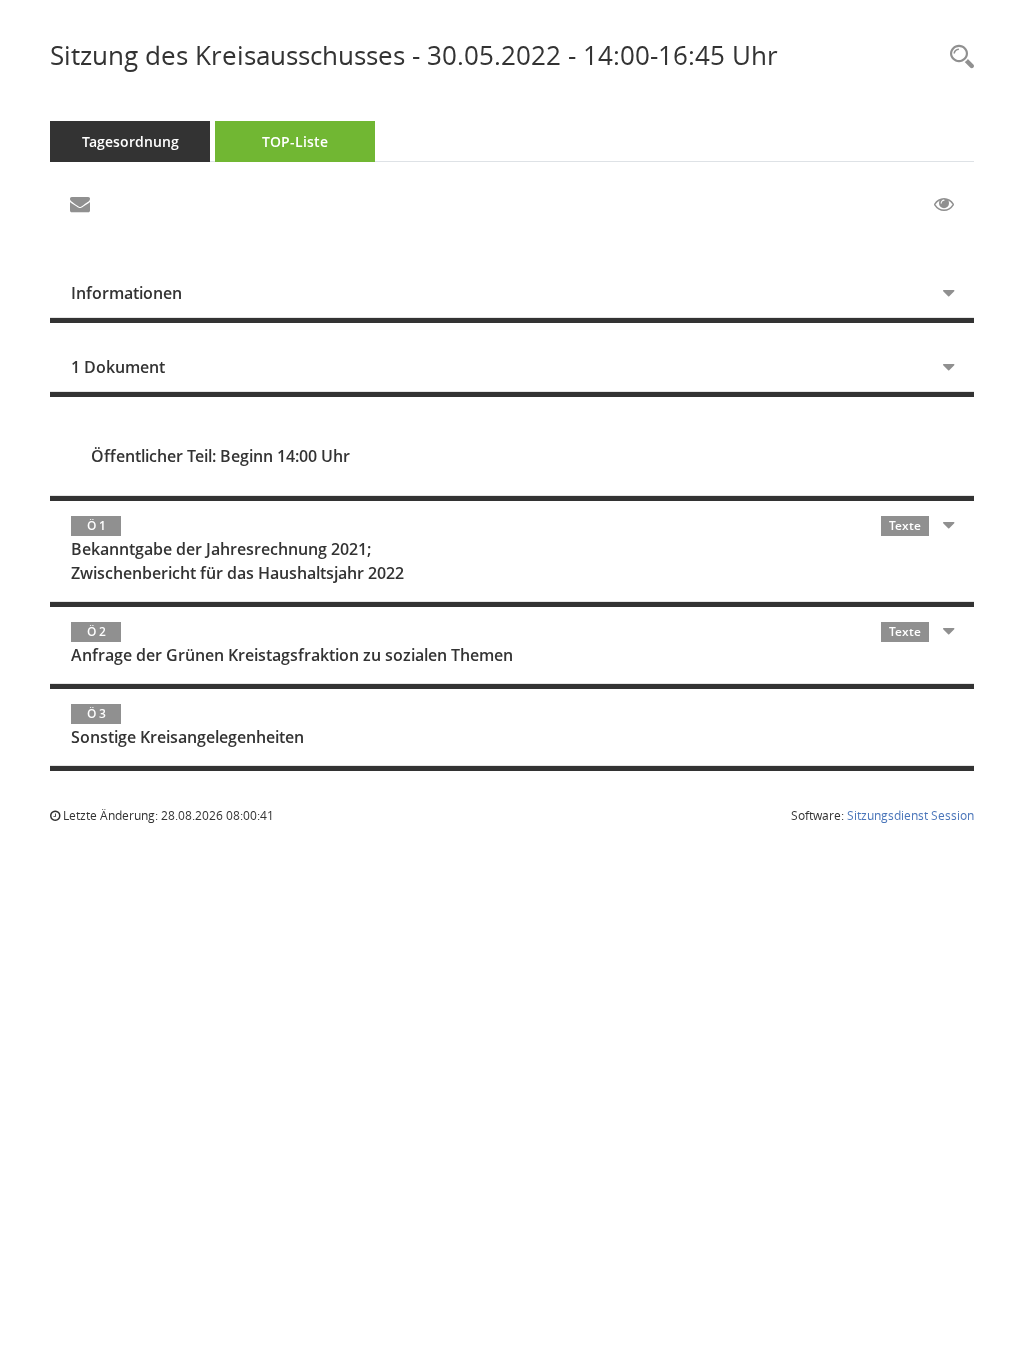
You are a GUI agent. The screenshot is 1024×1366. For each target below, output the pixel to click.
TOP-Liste (295, 141)
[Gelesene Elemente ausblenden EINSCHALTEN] (944, 205)
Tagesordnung (130, 141)
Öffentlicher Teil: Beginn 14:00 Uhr (220, 456)
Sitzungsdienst (910, 815)
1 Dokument (118, 367)
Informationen (126, 293)
